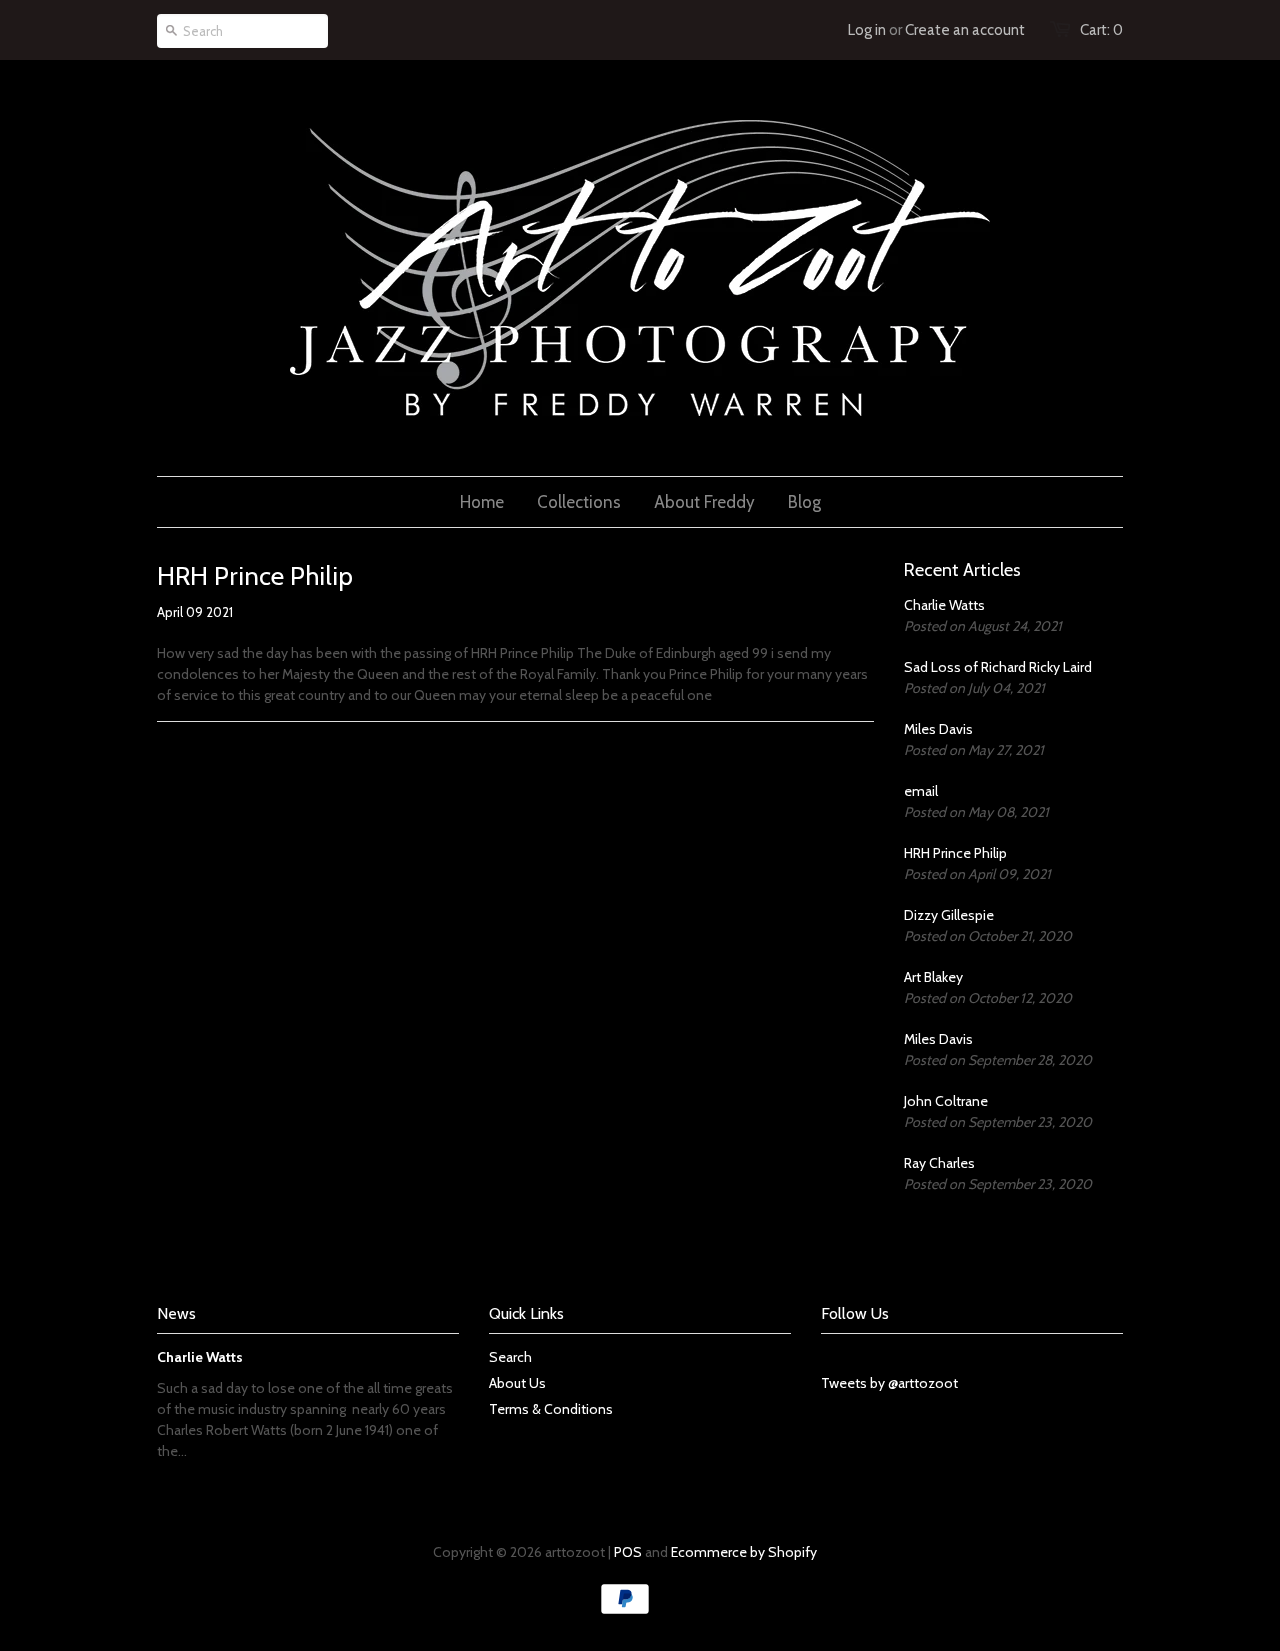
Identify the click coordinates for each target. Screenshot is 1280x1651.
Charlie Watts (944, 605)
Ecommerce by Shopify (744, 1552)
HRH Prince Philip (955, 853)
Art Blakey (933, 977)
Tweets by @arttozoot (889, 1383)
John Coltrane (946, 1101)
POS (628, 1552)
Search (510, 1357)
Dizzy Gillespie (949, 915)
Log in (867, 30)
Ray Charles (939, 1163)
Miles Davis (938, 729)
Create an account (965, 30)
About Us (517, 1383)
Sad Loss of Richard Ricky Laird (998, 667)
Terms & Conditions (551, 1409)
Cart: (1101, 30)
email (921, 791)
